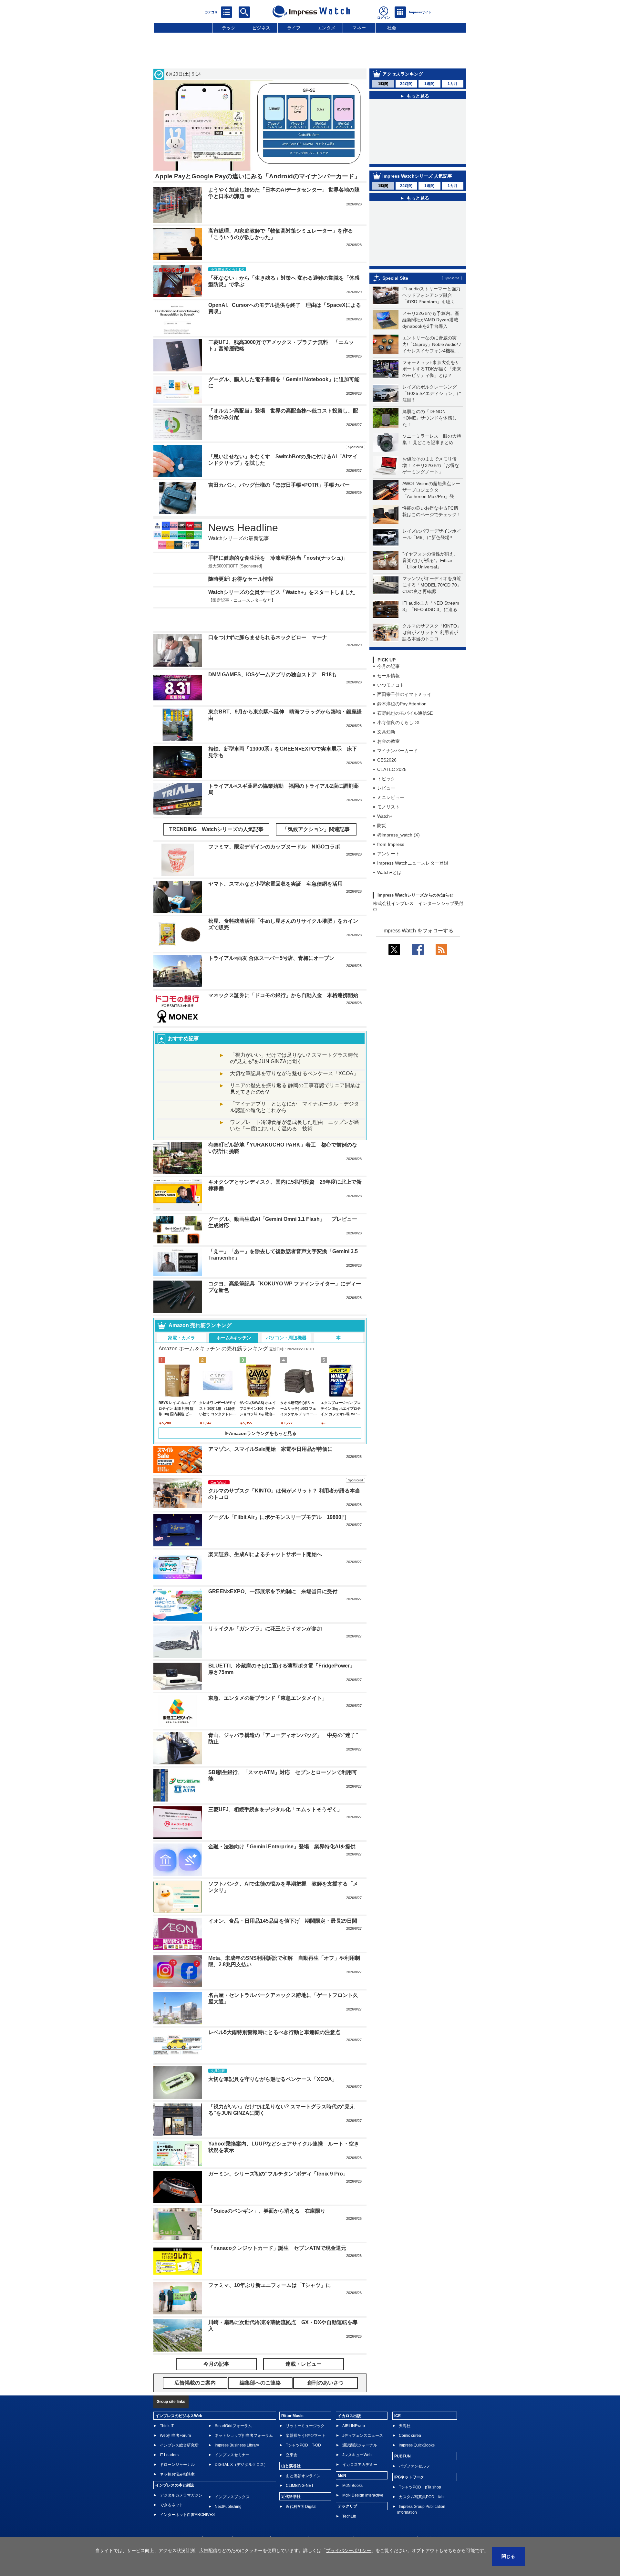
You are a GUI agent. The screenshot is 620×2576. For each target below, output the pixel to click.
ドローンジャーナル (177, 2445)
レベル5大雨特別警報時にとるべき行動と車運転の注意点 (274, 2013)
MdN (342, 2456)
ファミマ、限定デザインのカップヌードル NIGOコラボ (274, 827)
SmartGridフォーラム (233, 2406)
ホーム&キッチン (234, 1318)
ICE (398, 2396)
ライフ (294, 28)
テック (229, 28)
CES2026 (387, 772)
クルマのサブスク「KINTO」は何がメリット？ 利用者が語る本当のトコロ (432, 645)
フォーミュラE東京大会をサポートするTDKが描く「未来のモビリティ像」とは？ (432, 381)
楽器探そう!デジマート (306, 2416)
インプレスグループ (397, 2519)
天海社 (405, 2406)
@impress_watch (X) (398, 847)
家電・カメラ (181, 1318)
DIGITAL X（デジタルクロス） (241, 2445)
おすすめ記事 (183, 1019)
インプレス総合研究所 (179, 2426)
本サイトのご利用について (176, 2519)
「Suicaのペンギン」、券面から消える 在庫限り (267, 2192)
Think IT (167, 2406)
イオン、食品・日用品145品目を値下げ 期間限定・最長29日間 (283, 1901)
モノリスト (388, 819)
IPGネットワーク (409, 2458)
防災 (382, 838)
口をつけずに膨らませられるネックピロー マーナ (268, 618)
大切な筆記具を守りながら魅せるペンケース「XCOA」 (294, 1054)
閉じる (508, 2556)
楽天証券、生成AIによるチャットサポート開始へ (265, 1535)
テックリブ (347, 2487)
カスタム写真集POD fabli (422, 2477)
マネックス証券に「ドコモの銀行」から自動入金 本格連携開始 (283, 976)
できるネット (171, 2486)
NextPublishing (228, 2487)
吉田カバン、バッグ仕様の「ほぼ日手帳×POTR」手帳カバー (279, 485)
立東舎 (292, 2436)
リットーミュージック (305, 2406)
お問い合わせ (218, 2519)
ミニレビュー (391, 810)
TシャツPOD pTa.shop (420, 2468)
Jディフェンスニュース (363, 2416)
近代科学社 (291, 2477)
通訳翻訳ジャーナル (360, 2426)
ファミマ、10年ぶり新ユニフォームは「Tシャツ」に (270, 2266)
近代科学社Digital (301, 2487)
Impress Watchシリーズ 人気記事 (417, 188)
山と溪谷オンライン (303, 2457)
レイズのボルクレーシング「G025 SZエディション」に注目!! (432, 406)
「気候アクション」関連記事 (316, 810)
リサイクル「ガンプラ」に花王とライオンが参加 (265, 1609)
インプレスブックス (232, 2477)
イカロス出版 (349, 2396)
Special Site (395, 290)
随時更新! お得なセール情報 (241, 579)
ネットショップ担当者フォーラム (244, 2416)
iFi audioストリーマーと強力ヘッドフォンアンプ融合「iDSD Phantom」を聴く (431, 307)
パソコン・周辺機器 (286, 1318)
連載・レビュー (304, 2345)
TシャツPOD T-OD (303, 2426)
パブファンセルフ (414, 2447)
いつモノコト (391, 697)
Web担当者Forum (175, 2416)
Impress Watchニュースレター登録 (413, 875)
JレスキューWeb (357, 2436)
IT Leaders (169, 2436)
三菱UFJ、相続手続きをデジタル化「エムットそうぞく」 (275, 1790)
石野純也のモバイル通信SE (405, 725)
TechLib (349, 2497)
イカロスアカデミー (360, 2445)
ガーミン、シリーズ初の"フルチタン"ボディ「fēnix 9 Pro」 (278, 2154)
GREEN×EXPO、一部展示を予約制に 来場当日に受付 (273, 1572)
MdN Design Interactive (363, 2476)
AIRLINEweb (354, 2406)
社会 (392, 28)
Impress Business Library (237, 2426)
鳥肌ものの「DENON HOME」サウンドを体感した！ (429, 430)
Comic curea (410, 2416)
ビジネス (261, 28)
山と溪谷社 (291, 2446)
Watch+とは (389, 885)
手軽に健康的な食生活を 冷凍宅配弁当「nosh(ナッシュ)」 (278, 558)
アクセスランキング (403, 74)
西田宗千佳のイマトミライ (404, 707)
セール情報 (388, 688)
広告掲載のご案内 (252, 2519)
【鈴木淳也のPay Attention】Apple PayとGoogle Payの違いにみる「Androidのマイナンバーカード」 (422, 115)
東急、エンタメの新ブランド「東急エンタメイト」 (268, 1679)
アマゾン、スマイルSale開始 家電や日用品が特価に (270, 1430)
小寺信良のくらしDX (398, 735)
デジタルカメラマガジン (181, 2476)
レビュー (386, 800)
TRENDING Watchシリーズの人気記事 (216, 810)
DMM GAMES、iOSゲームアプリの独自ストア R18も (273, 655)
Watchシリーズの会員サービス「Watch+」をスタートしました (282, 592)
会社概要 (365, 2519)
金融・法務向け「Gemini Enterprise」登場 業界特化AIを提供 (282, 1827)
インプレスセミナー (232, 2436)
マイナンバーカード (398, 763)
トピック (386, 791)
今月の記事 (388, 679)
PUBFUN (403, 2437)
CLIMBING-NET (300, 2466)
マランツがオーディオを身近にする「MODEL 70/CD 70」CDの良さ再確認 (432, 597)
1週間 (429, 84)
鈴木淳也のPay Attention (402, 716)
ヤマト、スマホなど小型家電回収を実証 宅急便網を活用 (275, 864)
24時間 (406, 84)
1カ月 (453, 84)
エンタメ (326, 28)
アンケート (388, 866)
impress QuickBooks (417, 2426)
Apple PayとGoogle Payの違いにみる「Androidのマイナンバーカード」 (258, 176)
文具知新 (386, 744)
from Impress (391, 857)
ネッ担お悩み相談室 (177, 2455)
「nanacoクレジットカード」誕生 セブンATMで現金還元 (277, 2229)
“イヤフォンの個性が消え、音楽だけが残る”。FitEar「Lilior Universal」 (430, 573)
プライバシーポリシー (331, 2519)
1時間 (383, 84)
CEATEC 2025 (392, 782)
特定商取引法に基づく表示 (444, 2519)
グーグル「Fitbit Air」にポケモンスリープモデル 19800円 (277, 1498)
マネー (359, 28)
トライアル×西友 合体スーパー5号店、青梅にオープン (271, 939)
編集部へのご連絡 (289, 2519)
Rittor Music (292, 2396)
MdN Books (352, 2466)
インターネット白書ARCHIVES (187, 2495)
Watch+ (385, 828)
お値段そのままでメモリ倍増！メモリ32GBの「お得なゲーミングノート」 (431, 478)
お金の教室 (388, 753)
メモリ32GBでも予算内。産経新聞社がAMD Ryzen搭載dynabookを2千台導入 (431, 332)
